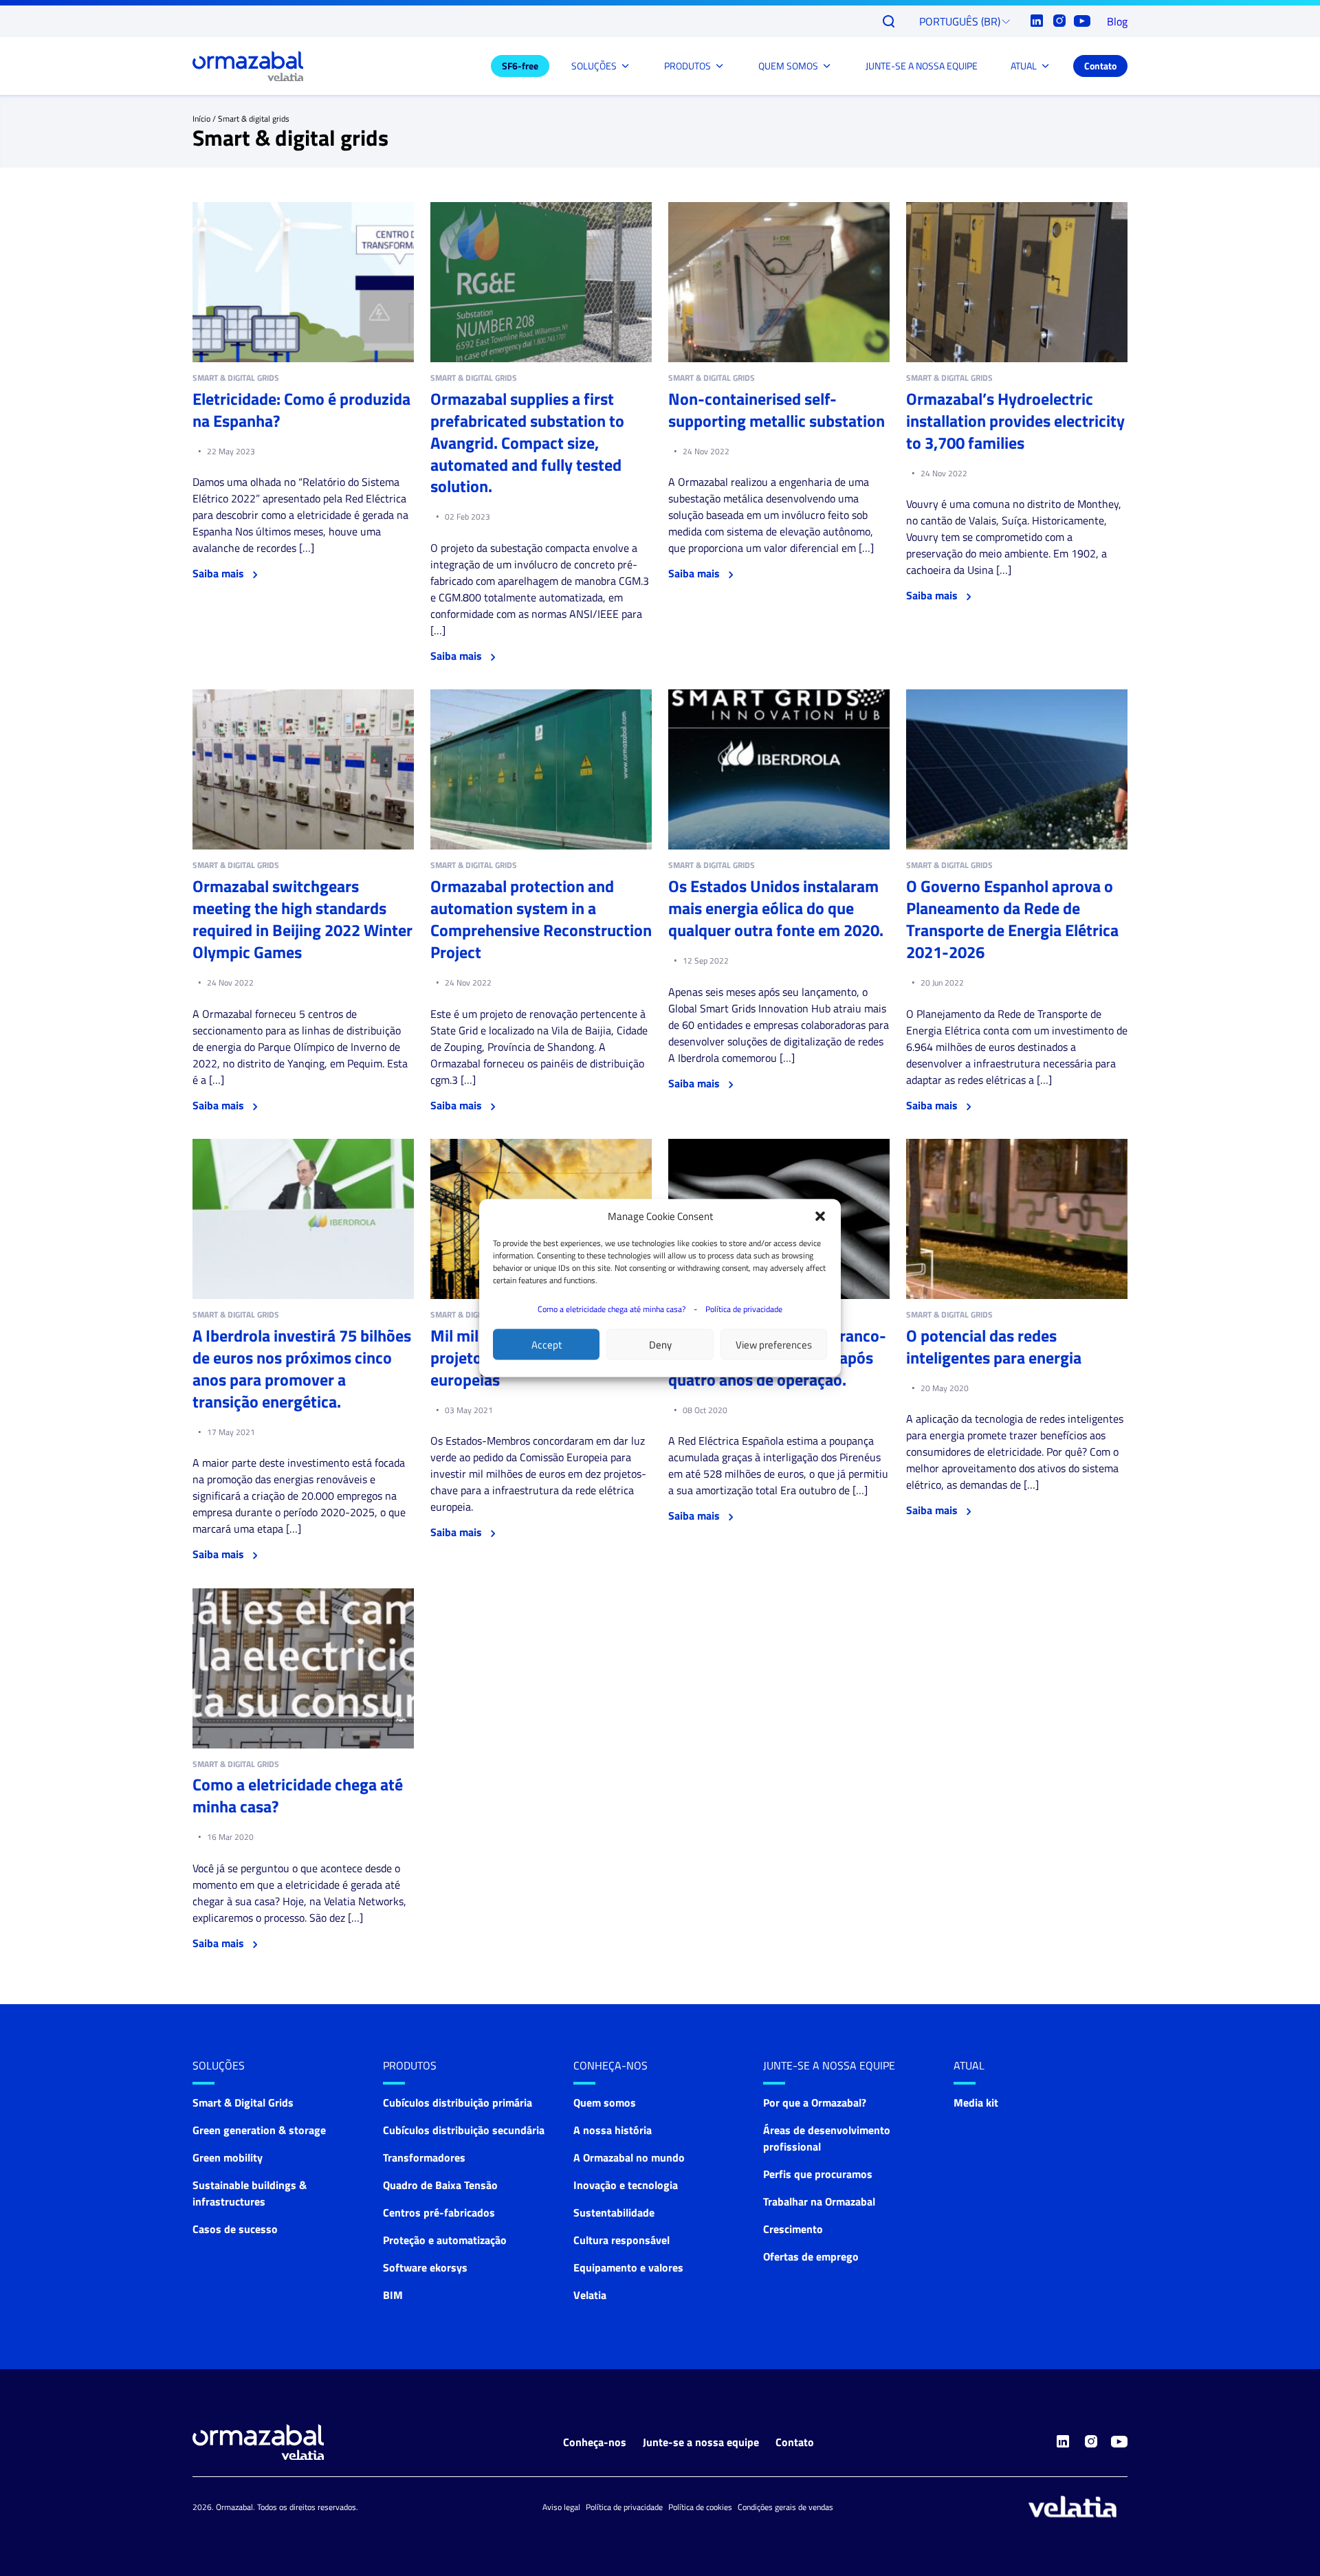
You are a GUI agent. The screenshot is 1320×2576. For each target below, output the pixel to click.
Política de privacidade (744, 1309)
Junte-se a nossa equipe (829, 2065)
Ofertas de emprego (811, 2256)
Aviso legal (561, 2507)
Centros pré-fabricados (439, 2212)
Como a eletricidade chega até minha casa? (612, 1309)
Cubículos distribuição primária (458, 2102)
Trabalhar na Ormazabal (819, 2201)
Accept (547, 1344)
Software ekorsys (425, 2267)
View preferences (774, 1344)
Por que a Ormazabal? (815, 2102)
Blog (1117, 21)
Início (201, 119)
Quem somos (605, 2102)
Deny (660, 1344)
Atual (969, 2065)
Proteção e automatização (445, 2240)
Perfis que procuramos (818, 2174)
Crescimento (793, 2229)
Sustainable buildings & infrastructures (250, 2193)
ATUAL (1024, 66)
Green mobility (228, 2157)
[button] (820, 1217)
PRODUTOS (687, 66)
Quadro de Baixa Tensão (440, 2185)
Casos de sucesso (235, 2229)
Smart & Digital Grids (243, 2102)
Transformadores (424, 2157)
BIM (393, 2295)
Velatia (590, 2295)
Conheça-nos (610, 2065)
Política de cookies (700, 2507)
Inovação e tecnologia (626, 2185)
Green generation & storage (259, 2130)
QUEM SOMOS (788, 66)
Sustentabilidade (614, 2212)
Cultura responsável (621, 2240)
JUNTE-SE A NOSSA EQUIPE (922, 66)
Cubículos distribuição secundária (464, 2130)
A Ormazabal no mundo (629, 2157)
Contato (1100, 66)
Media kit (976, 2102)
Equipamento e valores (628, 2267)
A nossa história (613, 2130)
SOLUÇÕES (594, 66)
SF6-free (520, 66)
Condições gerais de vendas (785, 2507)
